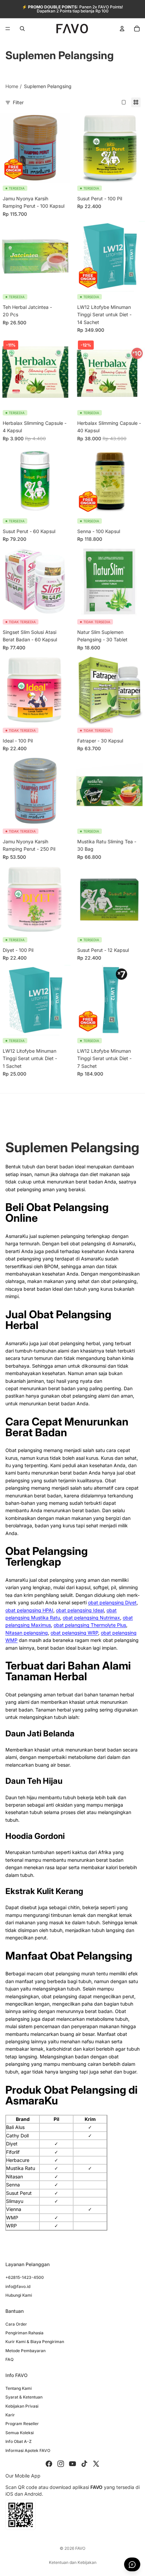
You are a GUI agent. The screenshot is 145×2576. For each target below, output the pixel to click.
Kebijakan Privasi (22, 2406)
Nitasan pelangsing (27, 1633)
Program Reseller (22, 2424)
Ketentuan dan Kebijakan (73, 2562)
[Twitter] (96, 2464)
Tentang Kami (19, 2388)
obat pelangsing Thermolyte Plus (90, 1625)
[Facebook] (49, 2464)
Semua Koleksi (20, 2433)
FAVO (80, 2548)
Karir (10, 2415)
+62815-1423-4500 (25, 2277)
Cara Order (16, 2324)
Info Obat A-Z (19, 2441)
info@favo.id (18, 2286)
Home (12, 86)
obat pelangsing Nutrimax (91, 1618)
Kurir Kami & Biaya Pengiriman (35, 2342)
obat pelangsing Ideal (80, 1610)
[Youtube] (72, 2464)
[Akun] (122, 29)
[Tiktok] (84, 2464)
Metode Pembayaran (25, 2351)
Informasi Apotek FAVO (28, 2450)
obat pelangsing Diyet (112, 1602)
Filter (18, 102)
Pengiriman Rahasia (24, 2333)
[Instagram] (61, 2464)
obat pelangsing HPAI (29, 1610)
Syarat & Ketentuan (24, 2397)
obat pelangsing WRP (74, 1633)
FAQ (9, 2359)
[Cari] (22, 29)
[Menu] (8, 29)
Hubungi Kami (19, 2295)
